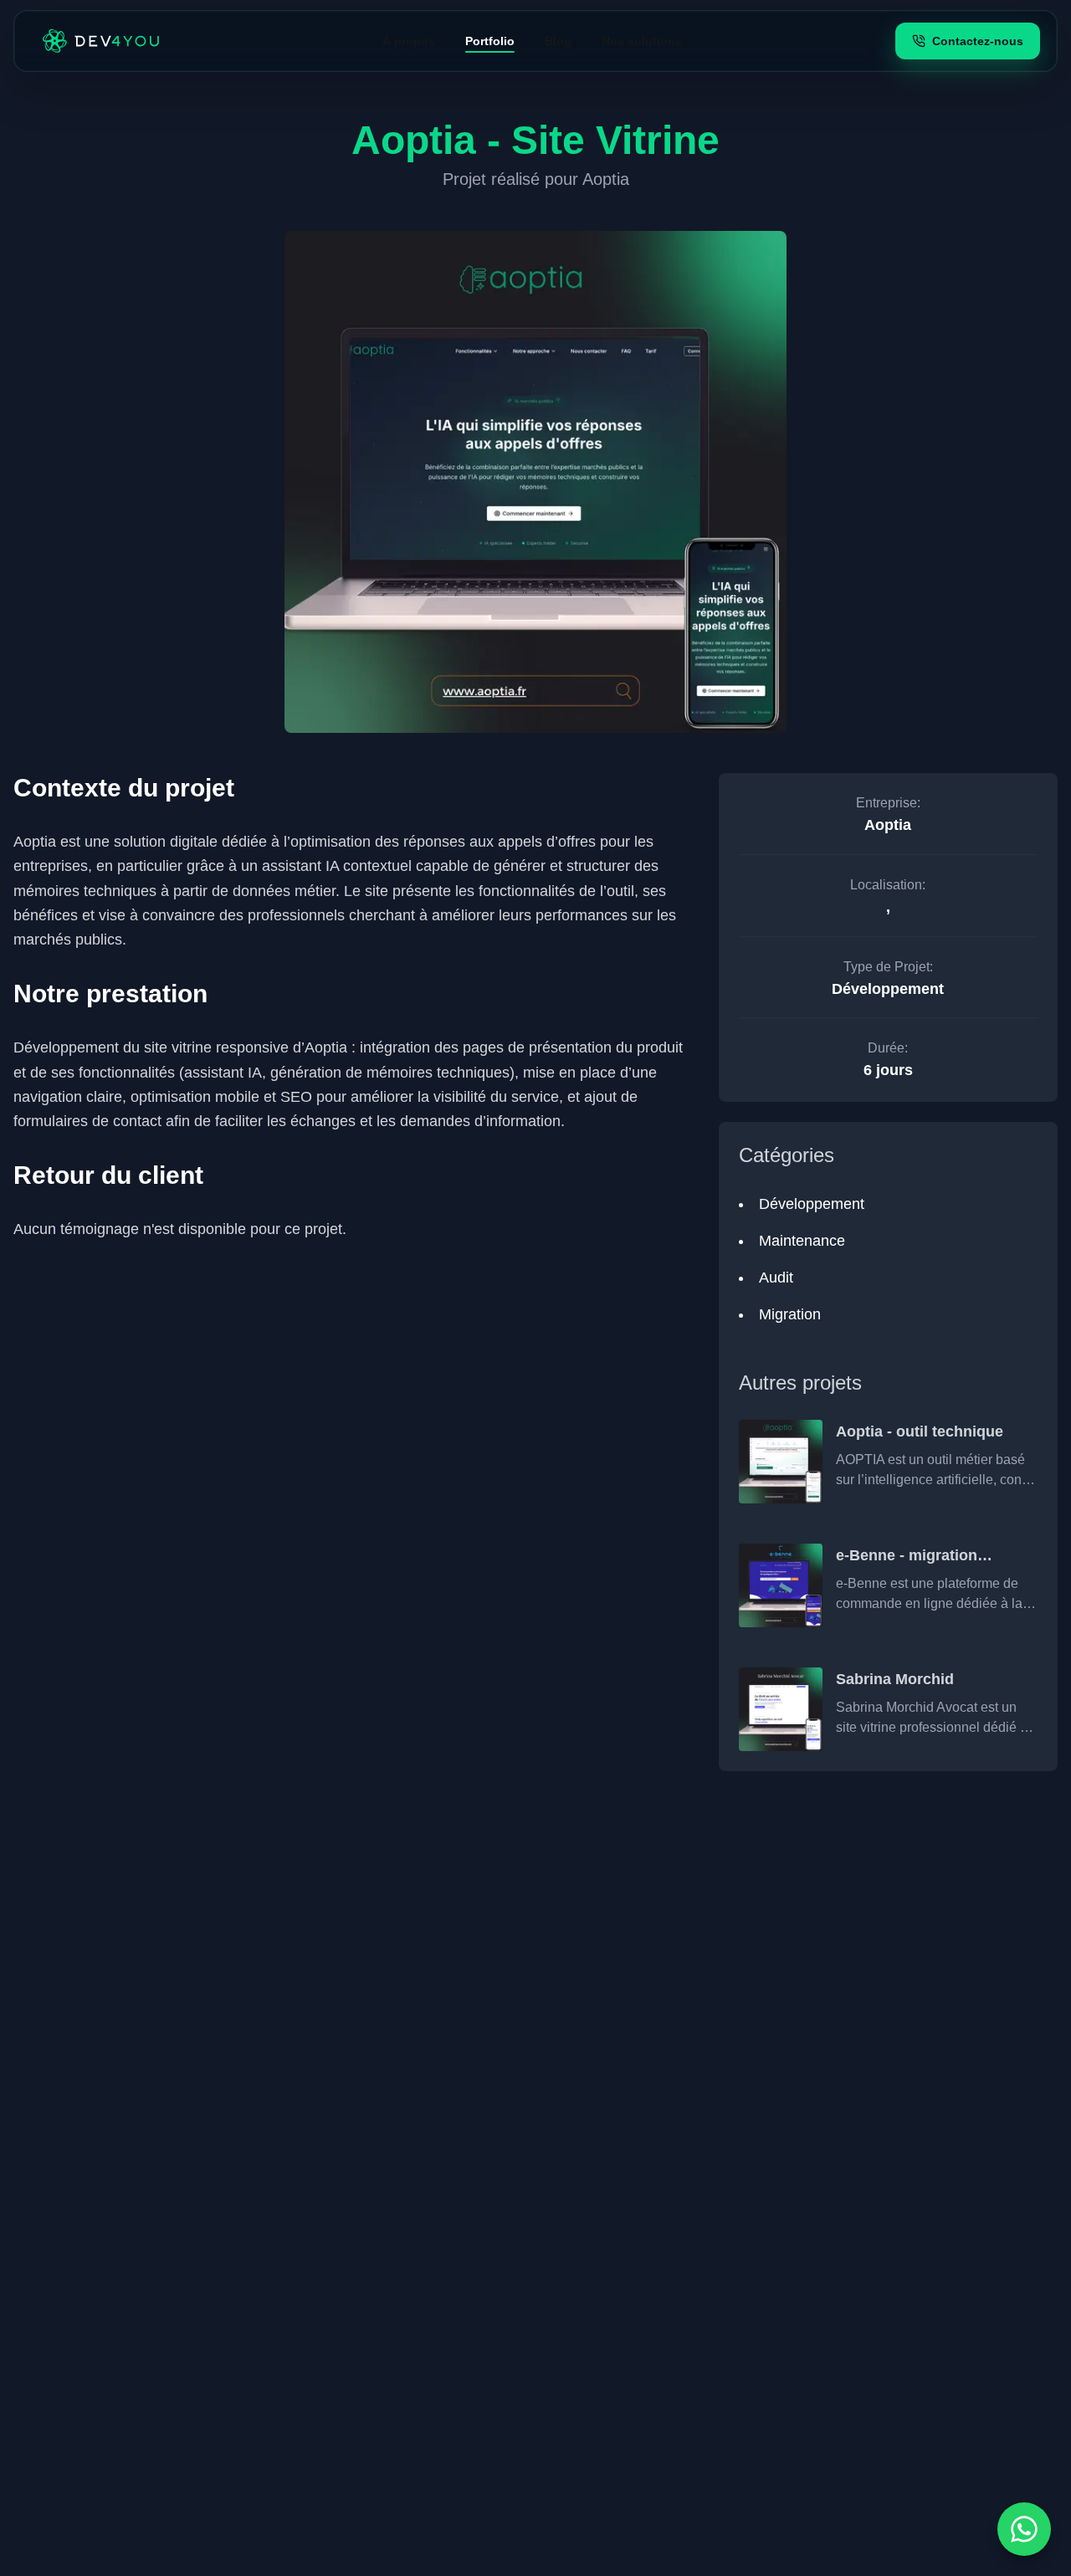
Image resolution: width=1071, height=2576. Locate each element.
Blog (558, 41)
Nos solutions (642, 41)
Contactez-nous (978, 41)
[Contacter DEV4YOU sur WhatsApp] (1024, 2529)
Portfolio (490, 41)
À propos (409, 41)
